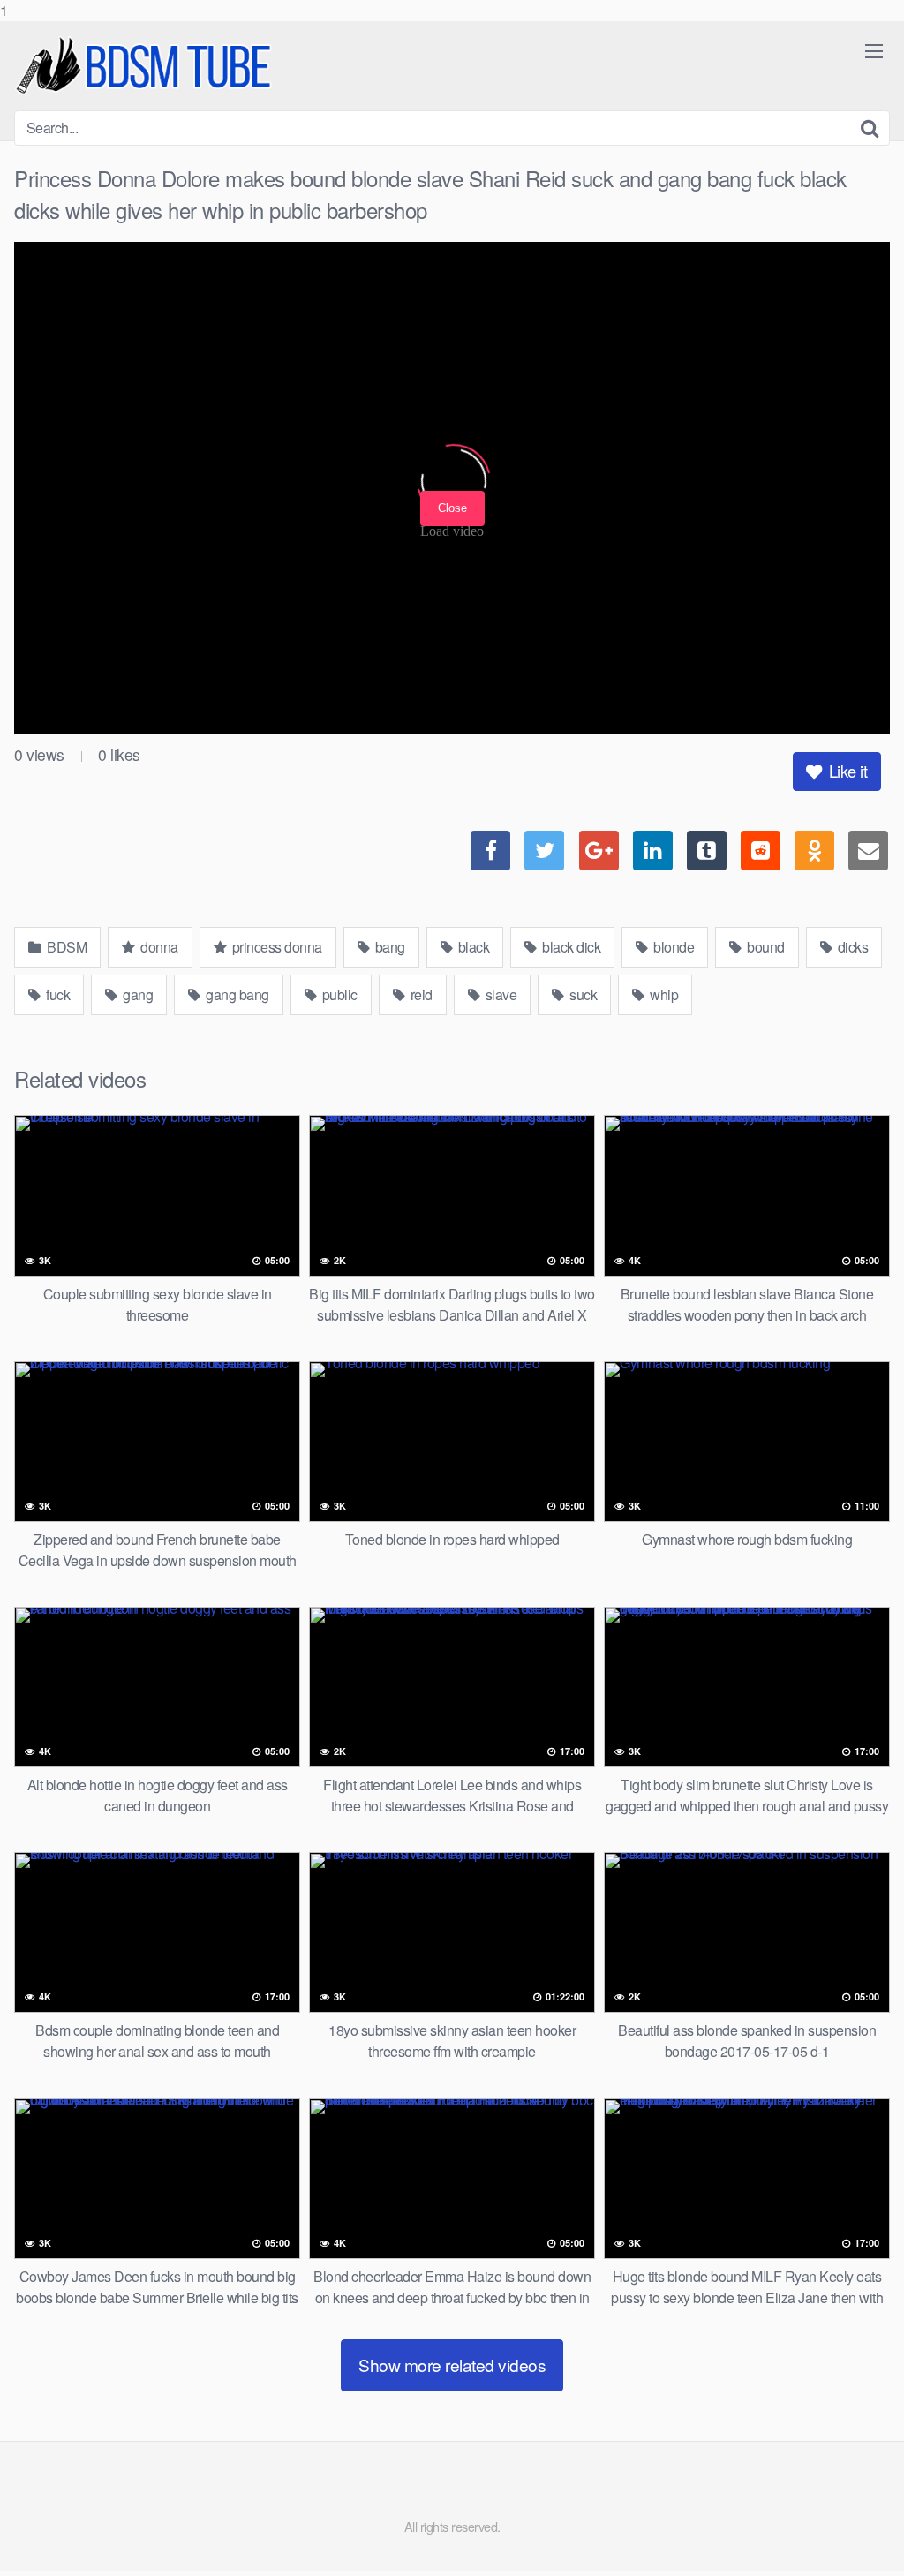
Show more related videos (452, 2365)
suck (582, 994)
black (472, 947)
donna (158, 947)
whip (663, 994)
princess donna (275, 947)
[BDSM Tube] (147, 66)
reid (420, 994)
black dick (570, 947)
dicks (851, 947)
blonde (673, 947)
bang (388, 947)
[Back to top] (855, 2527)
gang (137, 994)
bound (765, 947)
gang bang (236, 994)
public (338, 994)
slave (499, 994)
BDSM (66, 947)
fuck (57, 994)
